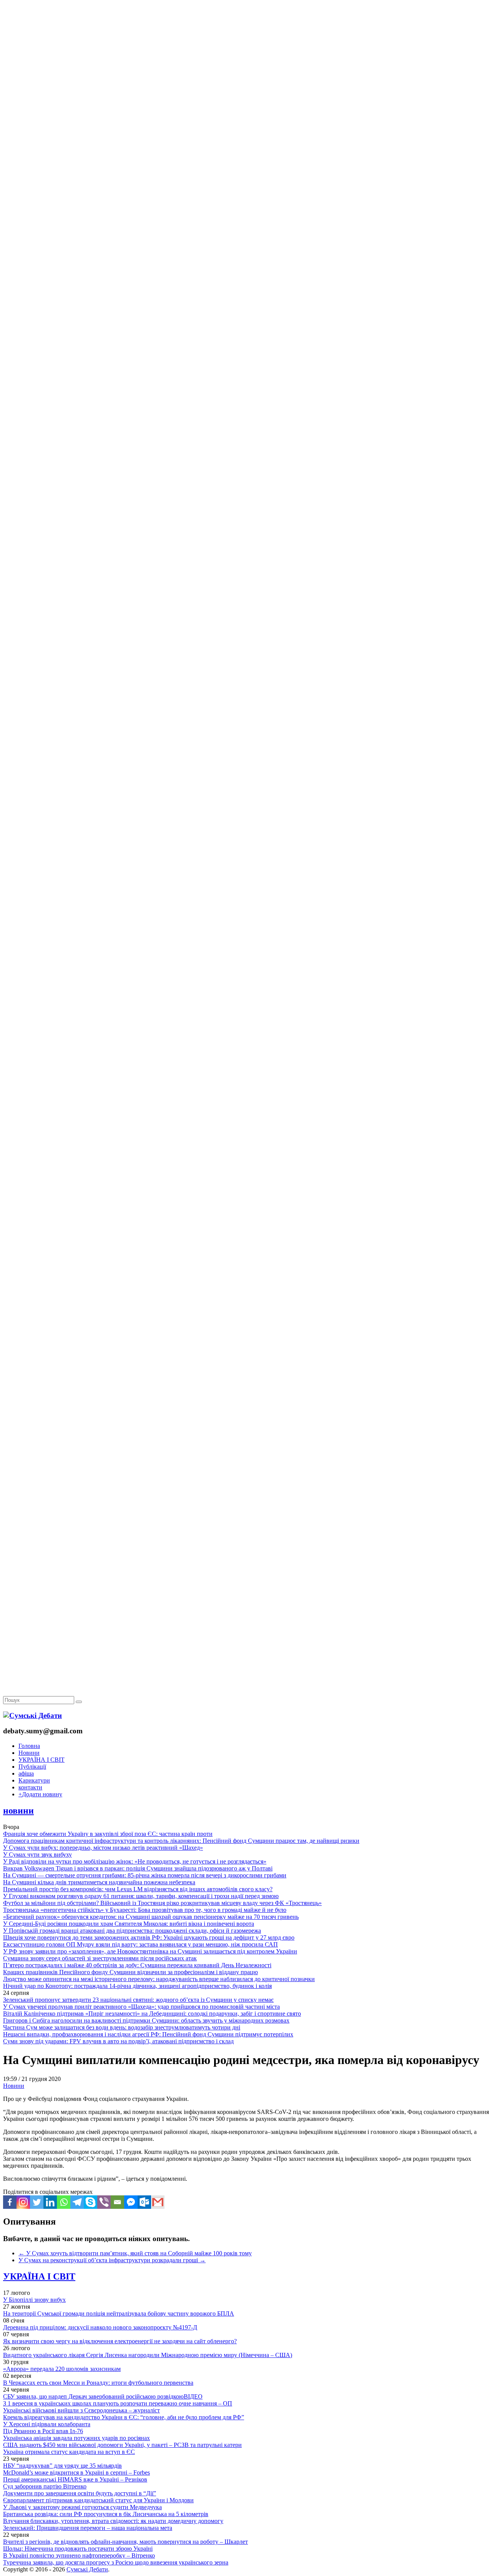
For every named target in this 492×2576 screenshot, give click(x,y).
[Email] (117, 2202)
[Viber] (104, 2202)
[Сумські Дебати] (32, 1715)
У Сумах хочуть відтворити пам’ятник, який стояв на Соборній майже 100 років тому (135, 2253)
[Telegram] (77, 2202)
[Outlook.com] (144, 2202)
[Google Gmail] (158, 2202)
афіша (26, 1773)
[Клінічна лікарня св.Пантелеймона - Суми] (246, 59)
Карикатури (34, 1780)
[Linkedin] (50, 2202)
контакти (30, 1787)
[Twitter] (37, 2202)
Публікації (32, 1767)
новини (18, 1811)
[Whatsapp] (64, 2202)
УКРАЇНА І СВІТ (42, 1760)
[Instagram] (23, 2202)
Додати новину (40, 1794)
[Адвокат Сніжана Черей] (246, 118)
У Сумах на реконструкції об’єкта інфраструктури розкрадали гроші (112, 2260)
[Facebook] (10, 2202)
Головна (29, 1746)
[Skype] (91, 2202)
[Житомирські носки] (246, 177)
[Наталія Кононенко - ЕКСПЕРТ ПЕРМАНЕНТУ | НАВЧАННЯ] (246, 236)
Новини (29, 1753)
